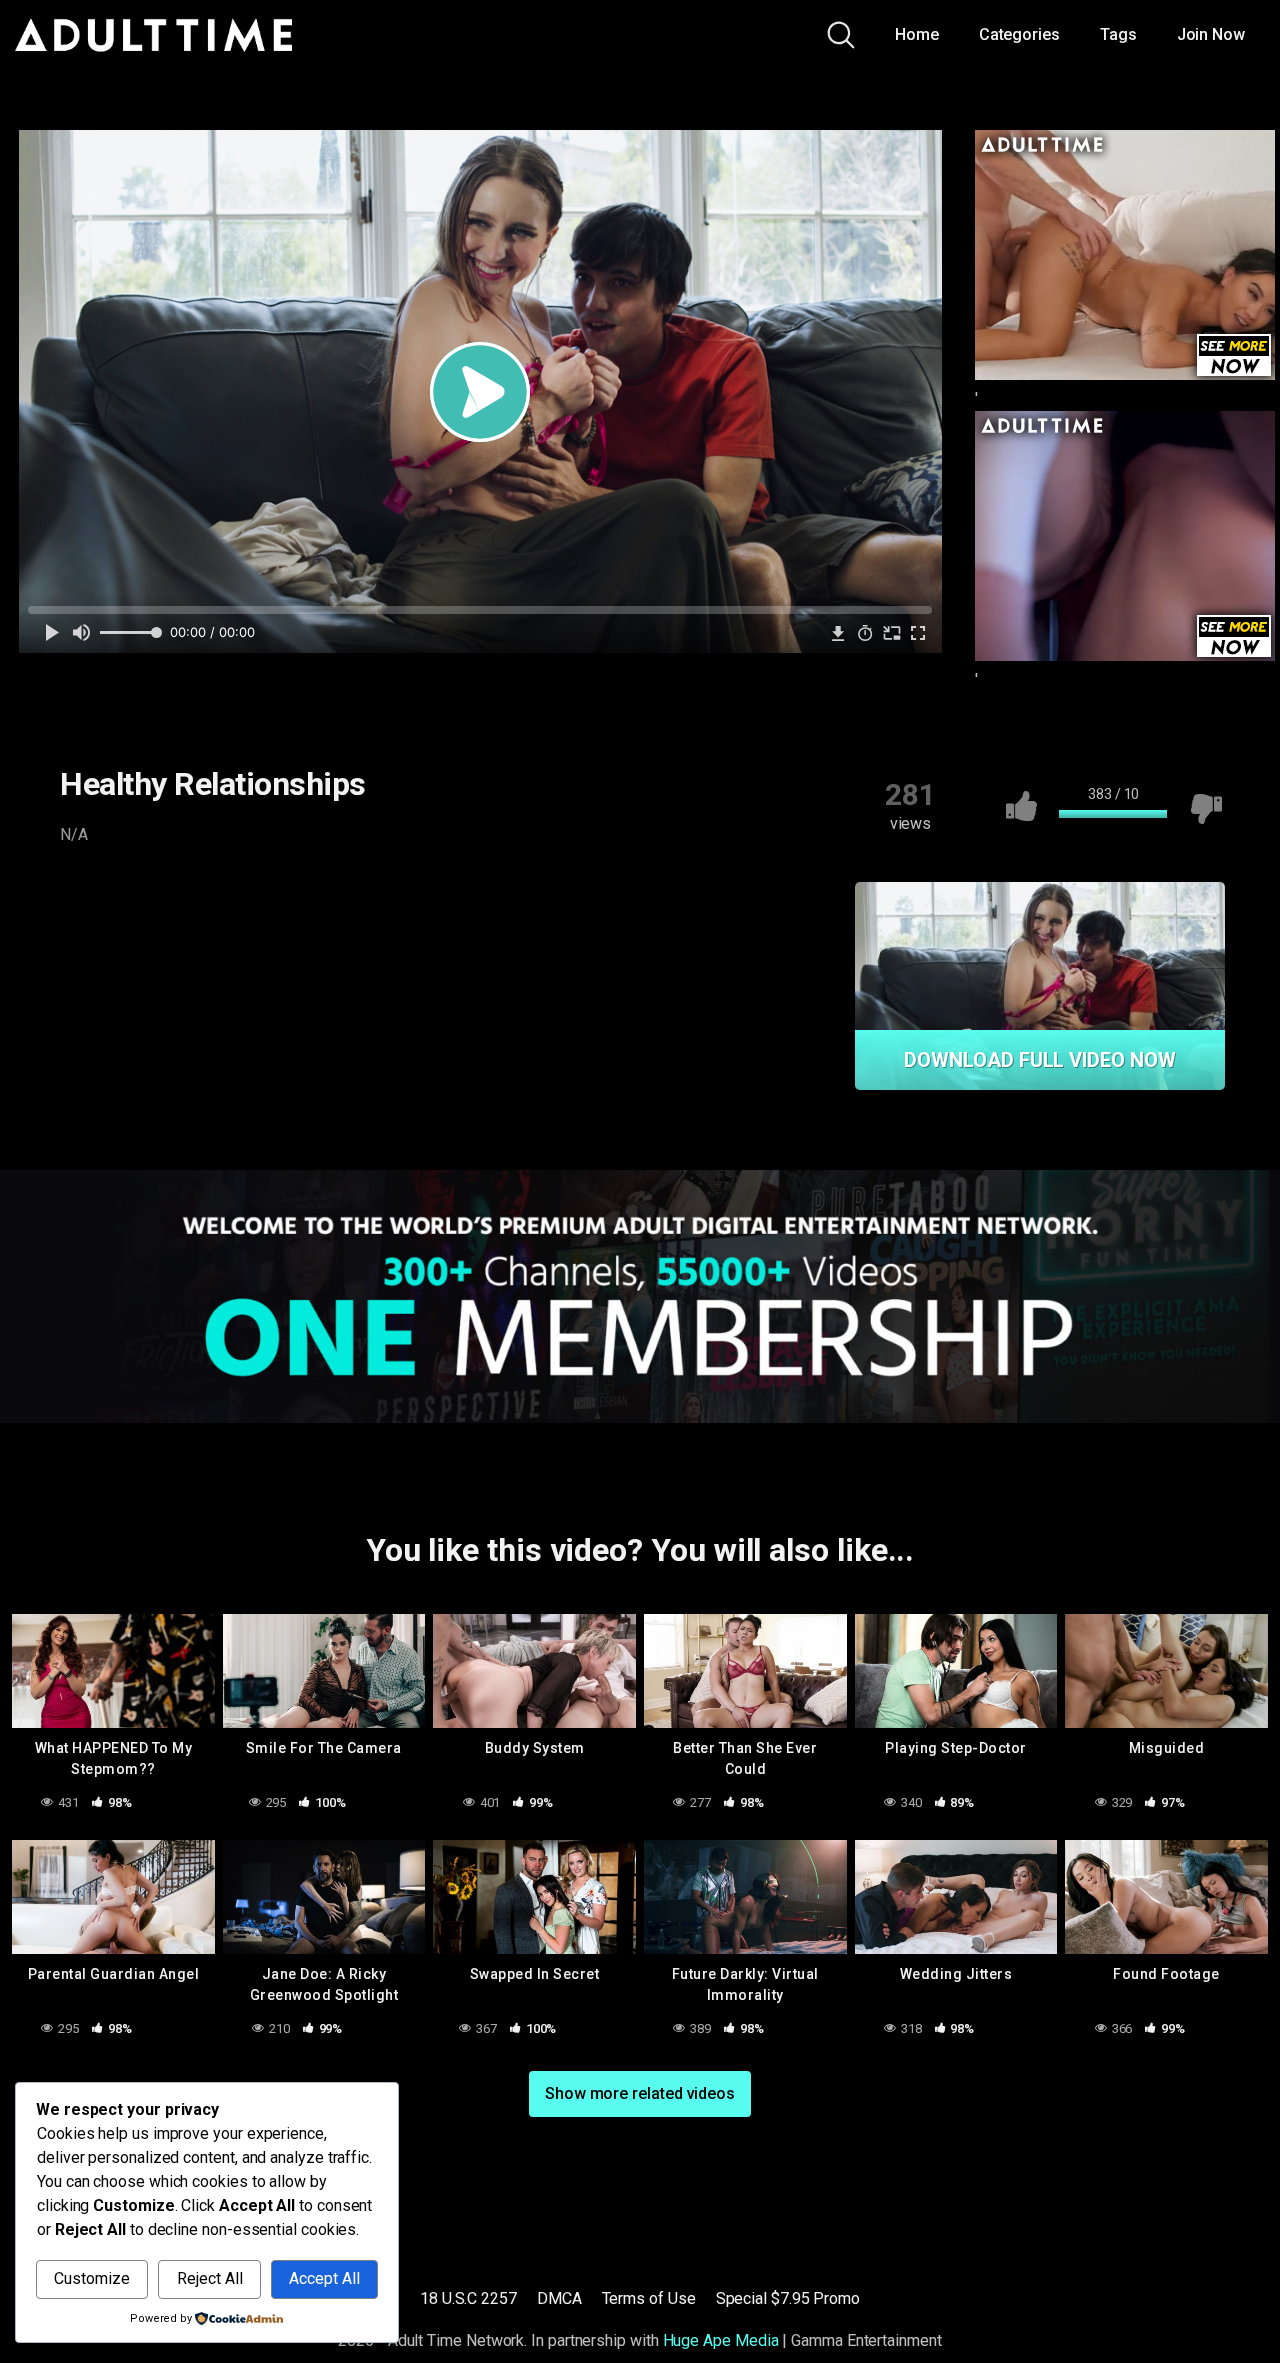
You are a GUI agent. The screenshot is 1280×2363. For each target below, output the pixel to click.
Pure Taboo (121, 892)
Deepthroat (330, 892)
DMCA (559, 2298)
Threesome (225, 931)
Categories (1019, 34)
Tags (1118, 34)
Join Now (1211, 34)
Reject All (210, 2278)
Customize (92, 2278)
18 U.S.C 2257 (468, 2298)
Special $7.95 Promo (788, 2298)
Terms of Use (649, 2298)
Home (917, 34)
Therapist (114, 931)
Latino (428, 892)
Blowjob (226, 892)
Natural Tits (528, 892)
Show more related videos (640, 2093)
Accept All (324, 2278)
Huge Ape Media (721, 2340)
